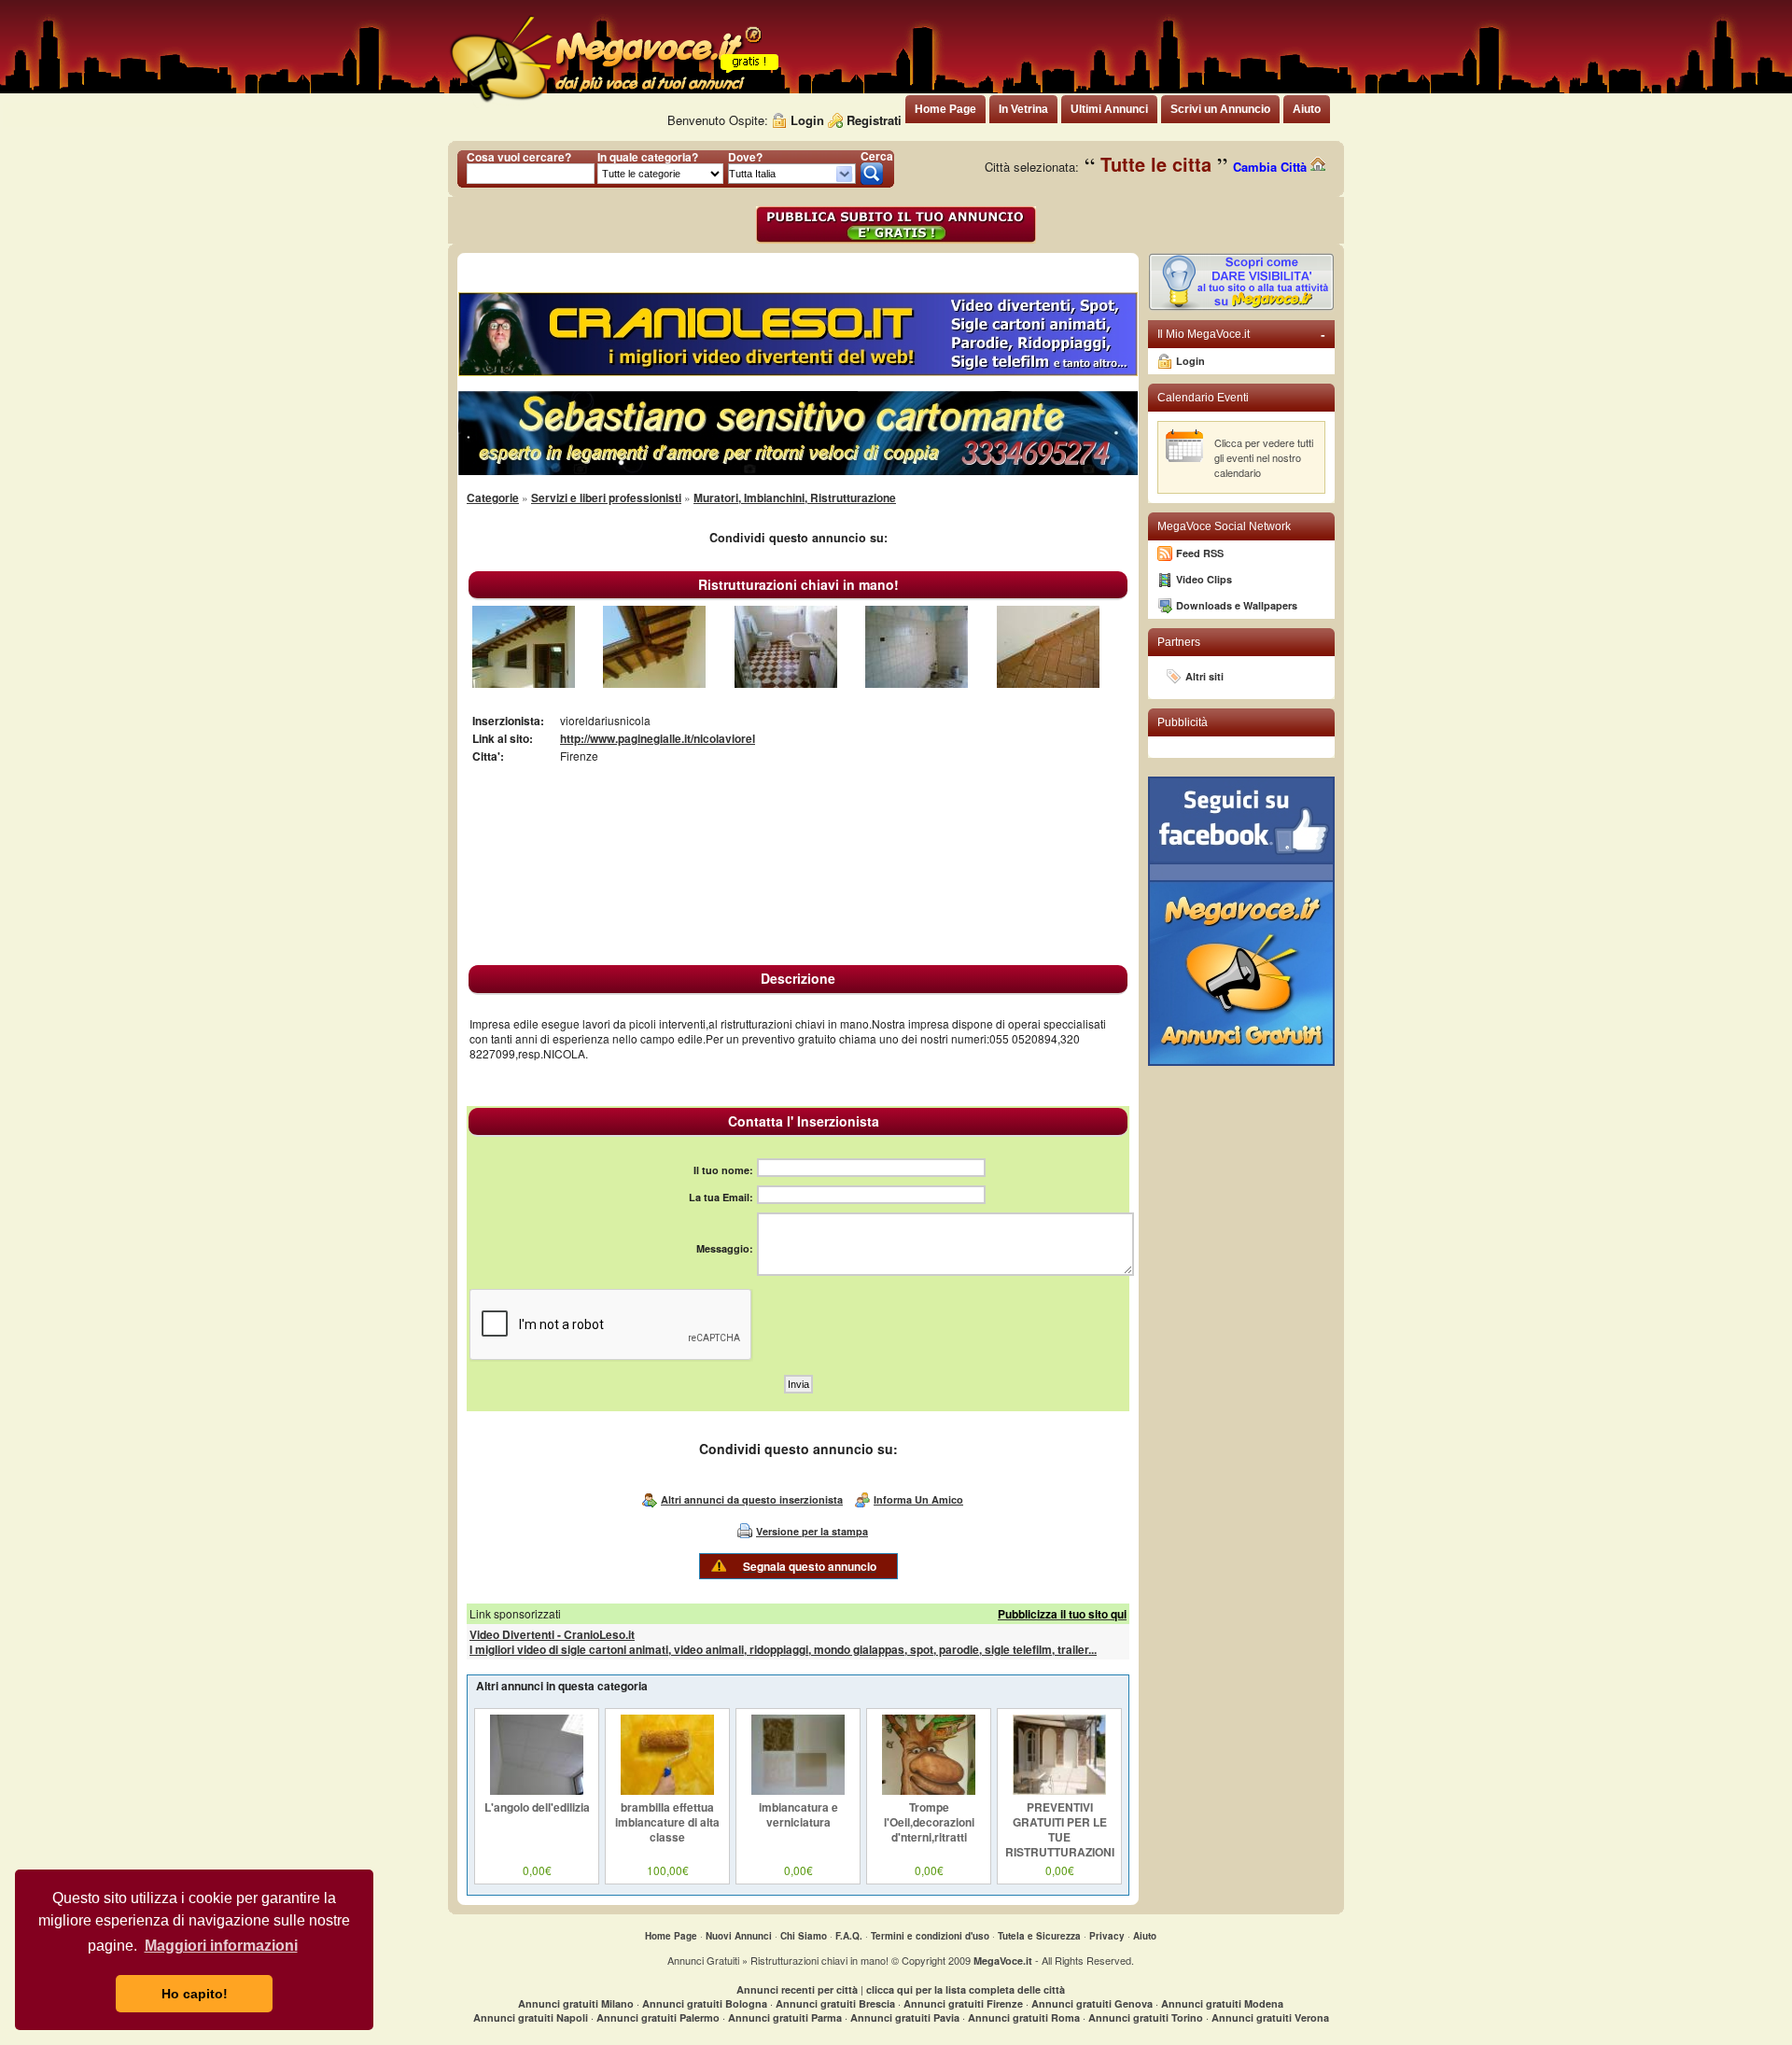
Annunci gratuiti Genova (1092, 2003)
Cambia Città (1272, 167)
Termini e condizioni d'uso (930, 1936)
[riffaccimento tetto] (654, 683)
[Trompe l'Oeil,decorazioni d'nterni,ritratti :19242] (929, 1790)
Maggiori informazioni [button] (221, 1946)
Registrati (874, 120)
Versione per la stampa (812, 1531)
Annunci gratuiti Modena (1222, 2003)
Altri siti (1204, 676)
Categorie (493, 497)
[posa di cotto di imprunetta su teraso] (1048, 683)
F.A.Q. (849, 1936)
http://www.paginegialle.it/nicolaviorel (658, 738)
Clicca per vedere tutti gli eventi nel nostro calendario (1264, 457)
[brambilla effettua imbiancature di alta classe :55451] (667, 1790)
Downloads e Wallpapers (1237, 605)
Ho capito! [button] (195, 1994)
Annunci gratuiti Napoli (531, 2017)
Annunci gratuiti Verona (1270, 2017)
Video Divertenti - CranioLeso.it (552, 1634)
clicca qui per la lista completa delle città (966, 1989)
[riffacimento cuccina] (917, 683)
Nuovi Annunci (739, 1936)
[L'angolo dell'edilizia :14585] (537, 1790)
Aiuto (1145, 1936)
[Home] (605, 102)
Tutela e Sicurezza (1039, 1936)
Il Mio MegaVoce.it (1241, 334)
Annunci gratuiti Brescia (835, 2003)
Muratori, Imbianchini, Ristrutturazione (795, 497)
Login (807, 120)
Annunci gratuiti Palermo (658, 2017)
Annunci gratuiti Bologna (705, 2003)
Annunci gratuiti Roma (1024, 2017)
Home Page (671, 1936)
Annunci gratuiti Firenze (963, 2003)
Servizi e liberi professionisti (606, 497)
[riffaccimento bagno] (786, 683)
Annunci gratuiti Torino (1146, 2017)
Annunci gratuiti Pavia (905, 2017)
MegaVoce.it (1003, 1961)
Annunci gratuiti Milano (576, 2003)
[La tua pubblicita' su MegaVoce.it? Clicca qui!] (1241, 307)
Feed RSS (1200, 553)
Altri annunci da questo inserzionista (752, 1499)
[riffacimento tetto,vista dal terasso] (524, 683)
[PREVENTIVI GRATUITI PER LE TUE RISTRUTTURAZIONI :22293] (1059, 1790)
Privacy (1107, 1936)
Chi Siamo (804, 1936)
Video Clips (1204, 579)
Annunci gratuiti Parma (785, 2017)
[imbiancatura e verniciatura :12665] (798, 1790)
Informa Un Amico (918, 1499)
